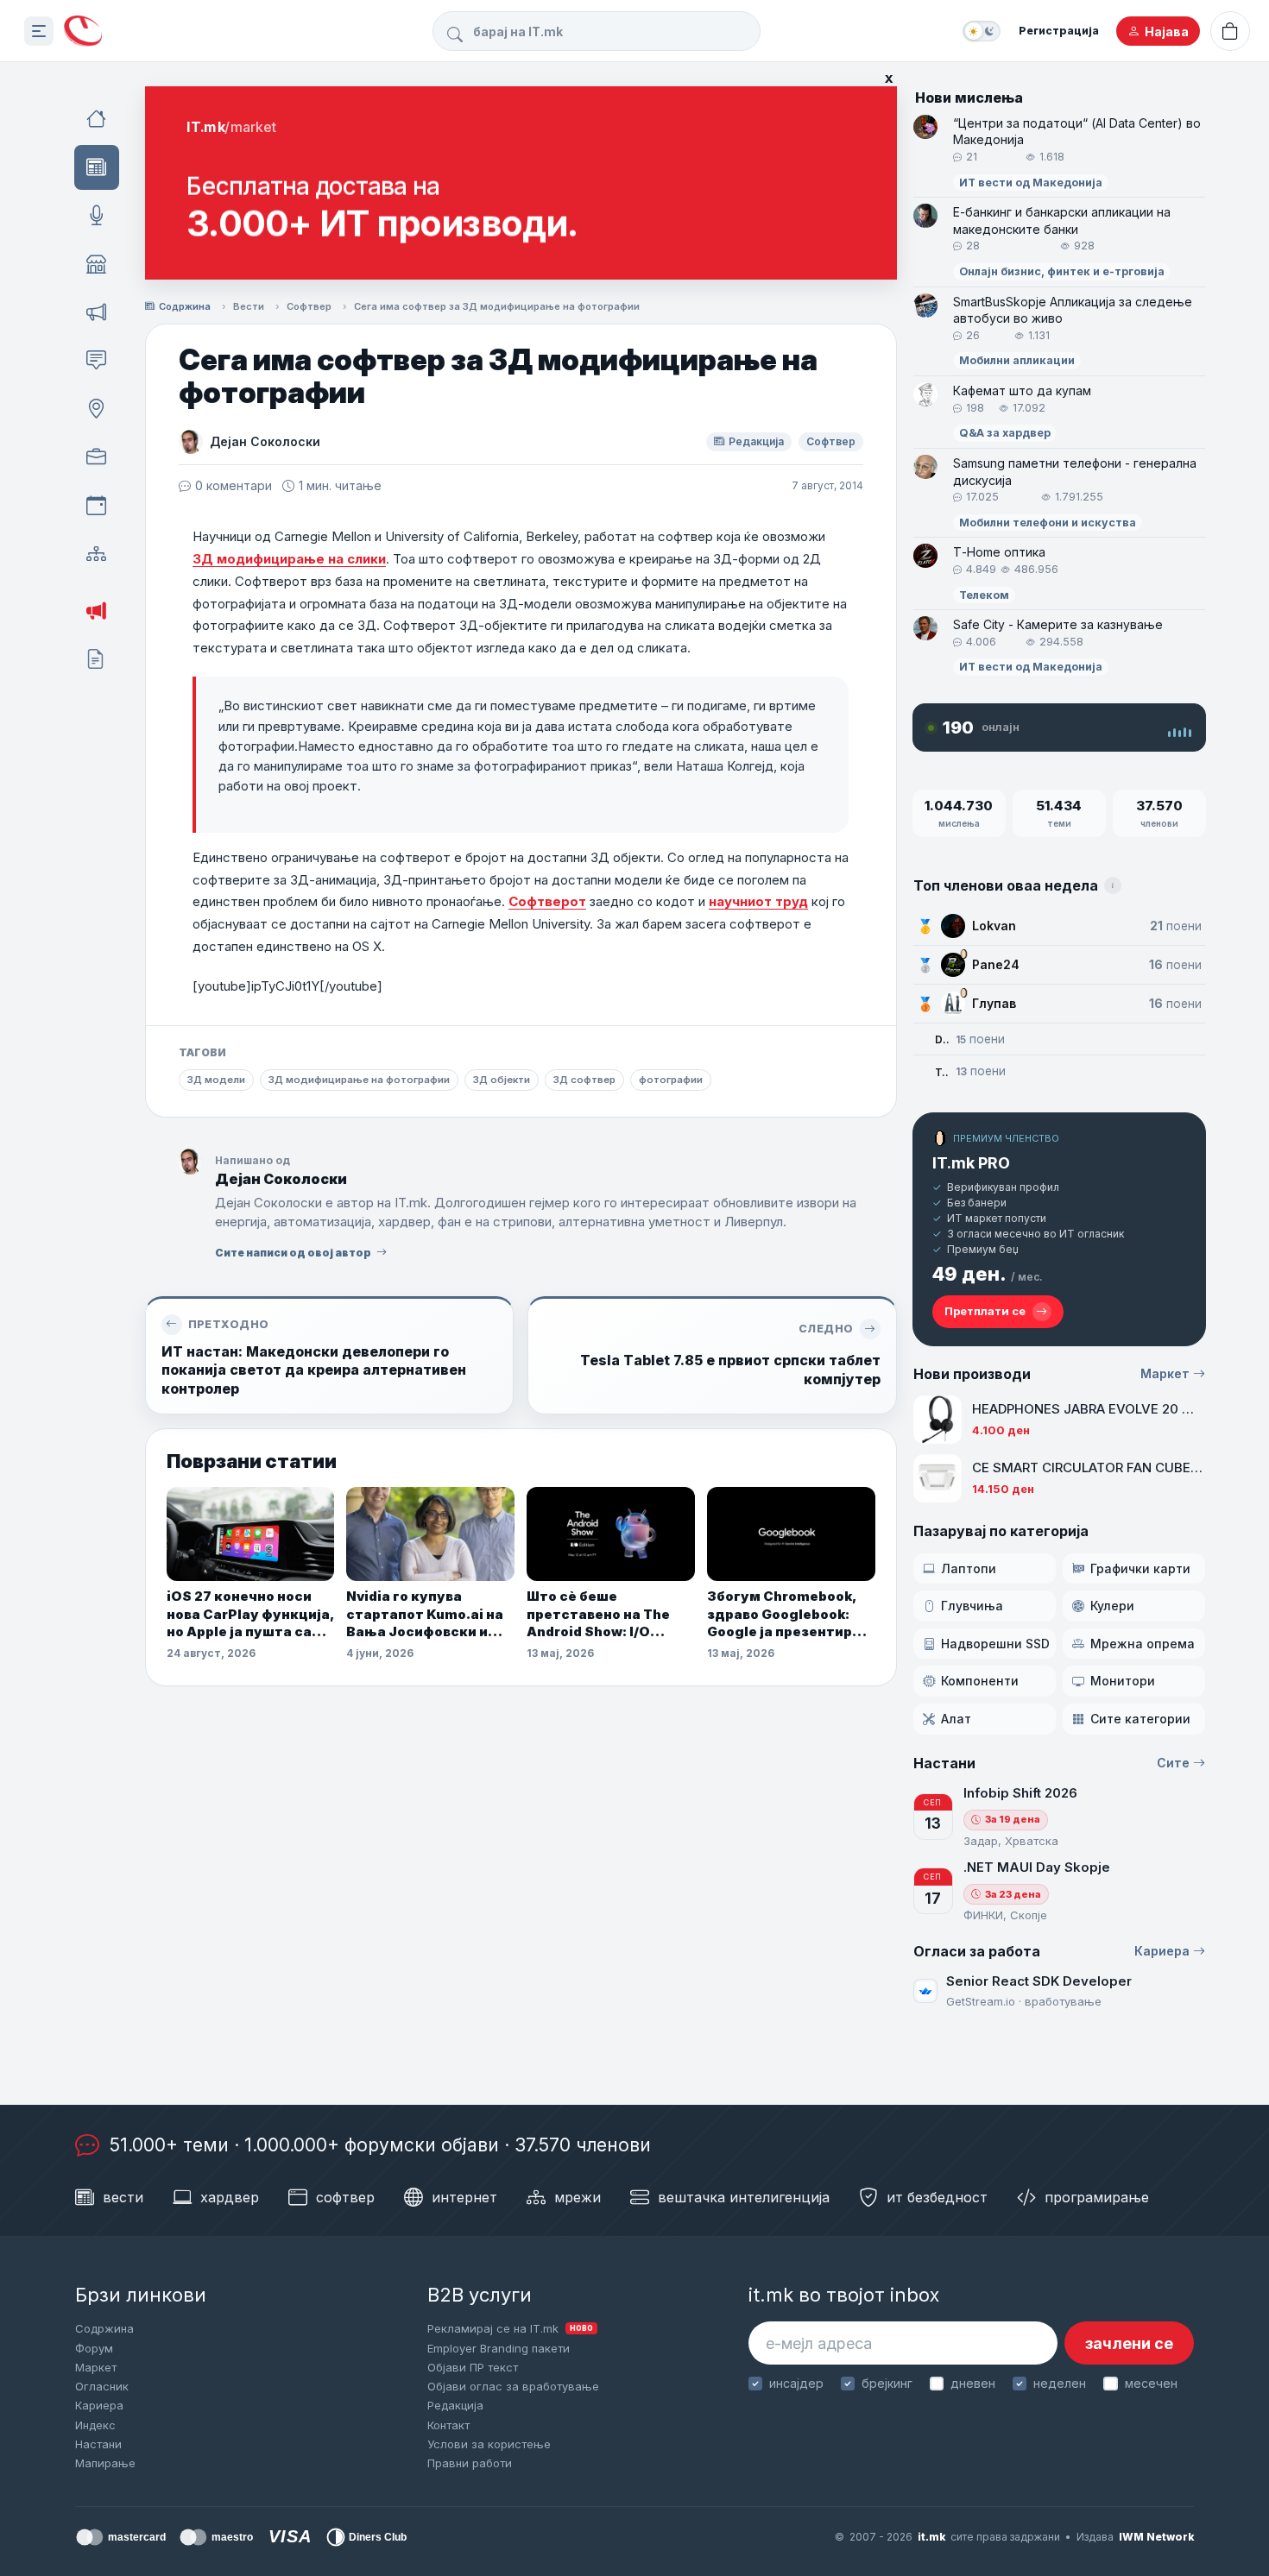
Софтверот (547, 901)
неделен (1060, 2383)
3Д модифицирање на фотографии (359, 1080)
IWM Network (1156, 2537)
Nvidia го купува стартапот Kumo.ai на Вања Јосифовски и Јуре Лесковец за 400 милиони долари (426, 1614)
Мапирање (105, 2463)
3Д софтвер (584, 1080)
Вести (249, 306)
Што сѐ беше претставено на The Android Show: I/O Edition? (598, 1614)
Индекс (95, 2425)
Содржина (185, 306)
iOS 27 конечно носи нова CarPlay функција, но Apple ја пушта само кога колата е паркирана (250, 1614)
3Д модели (216, 1080)
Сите (1173, 1763)
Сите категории (1140, 1719)
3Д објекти (502, 1080)
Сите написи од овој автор (293, 1253)
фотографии (671, 1080)
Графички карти (1140, 1568)
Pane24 (996, 964)
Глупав (994, 1003)
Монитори (1123, 1681)
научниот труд (758, 901)
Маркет (1165, 1373)
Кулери (1112, 1606)
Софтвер (309, 306)
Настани (98, 2444)
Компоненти (980, 1681)
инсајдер (796, 2383)
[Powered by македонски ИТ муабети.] (83, 31)
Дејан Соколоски (265, 441)
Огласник (102, 2386)
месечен (1151, 2383)
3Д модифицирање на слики (289, 559)
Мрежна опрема (1143, 1644)
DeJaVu (942, 1039)
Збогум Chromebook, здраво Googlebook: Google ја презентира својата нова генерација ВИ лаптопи (790, 1614)
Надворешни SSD (995, 1644)
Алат (956, 1719)
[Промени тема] (982, 31)
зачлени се (1129, 2343)
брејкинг (887, 2383)
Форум (94, 2348)
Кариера (1162, 1951)
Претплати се (985, 1311)
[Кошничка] (1230, 31)
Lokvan (994, 926)
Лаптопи (969, 1568)
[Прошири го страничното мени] (39, 31)
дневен (973, 2383)
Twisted (942, 1072)
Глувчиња (972, 1606)
